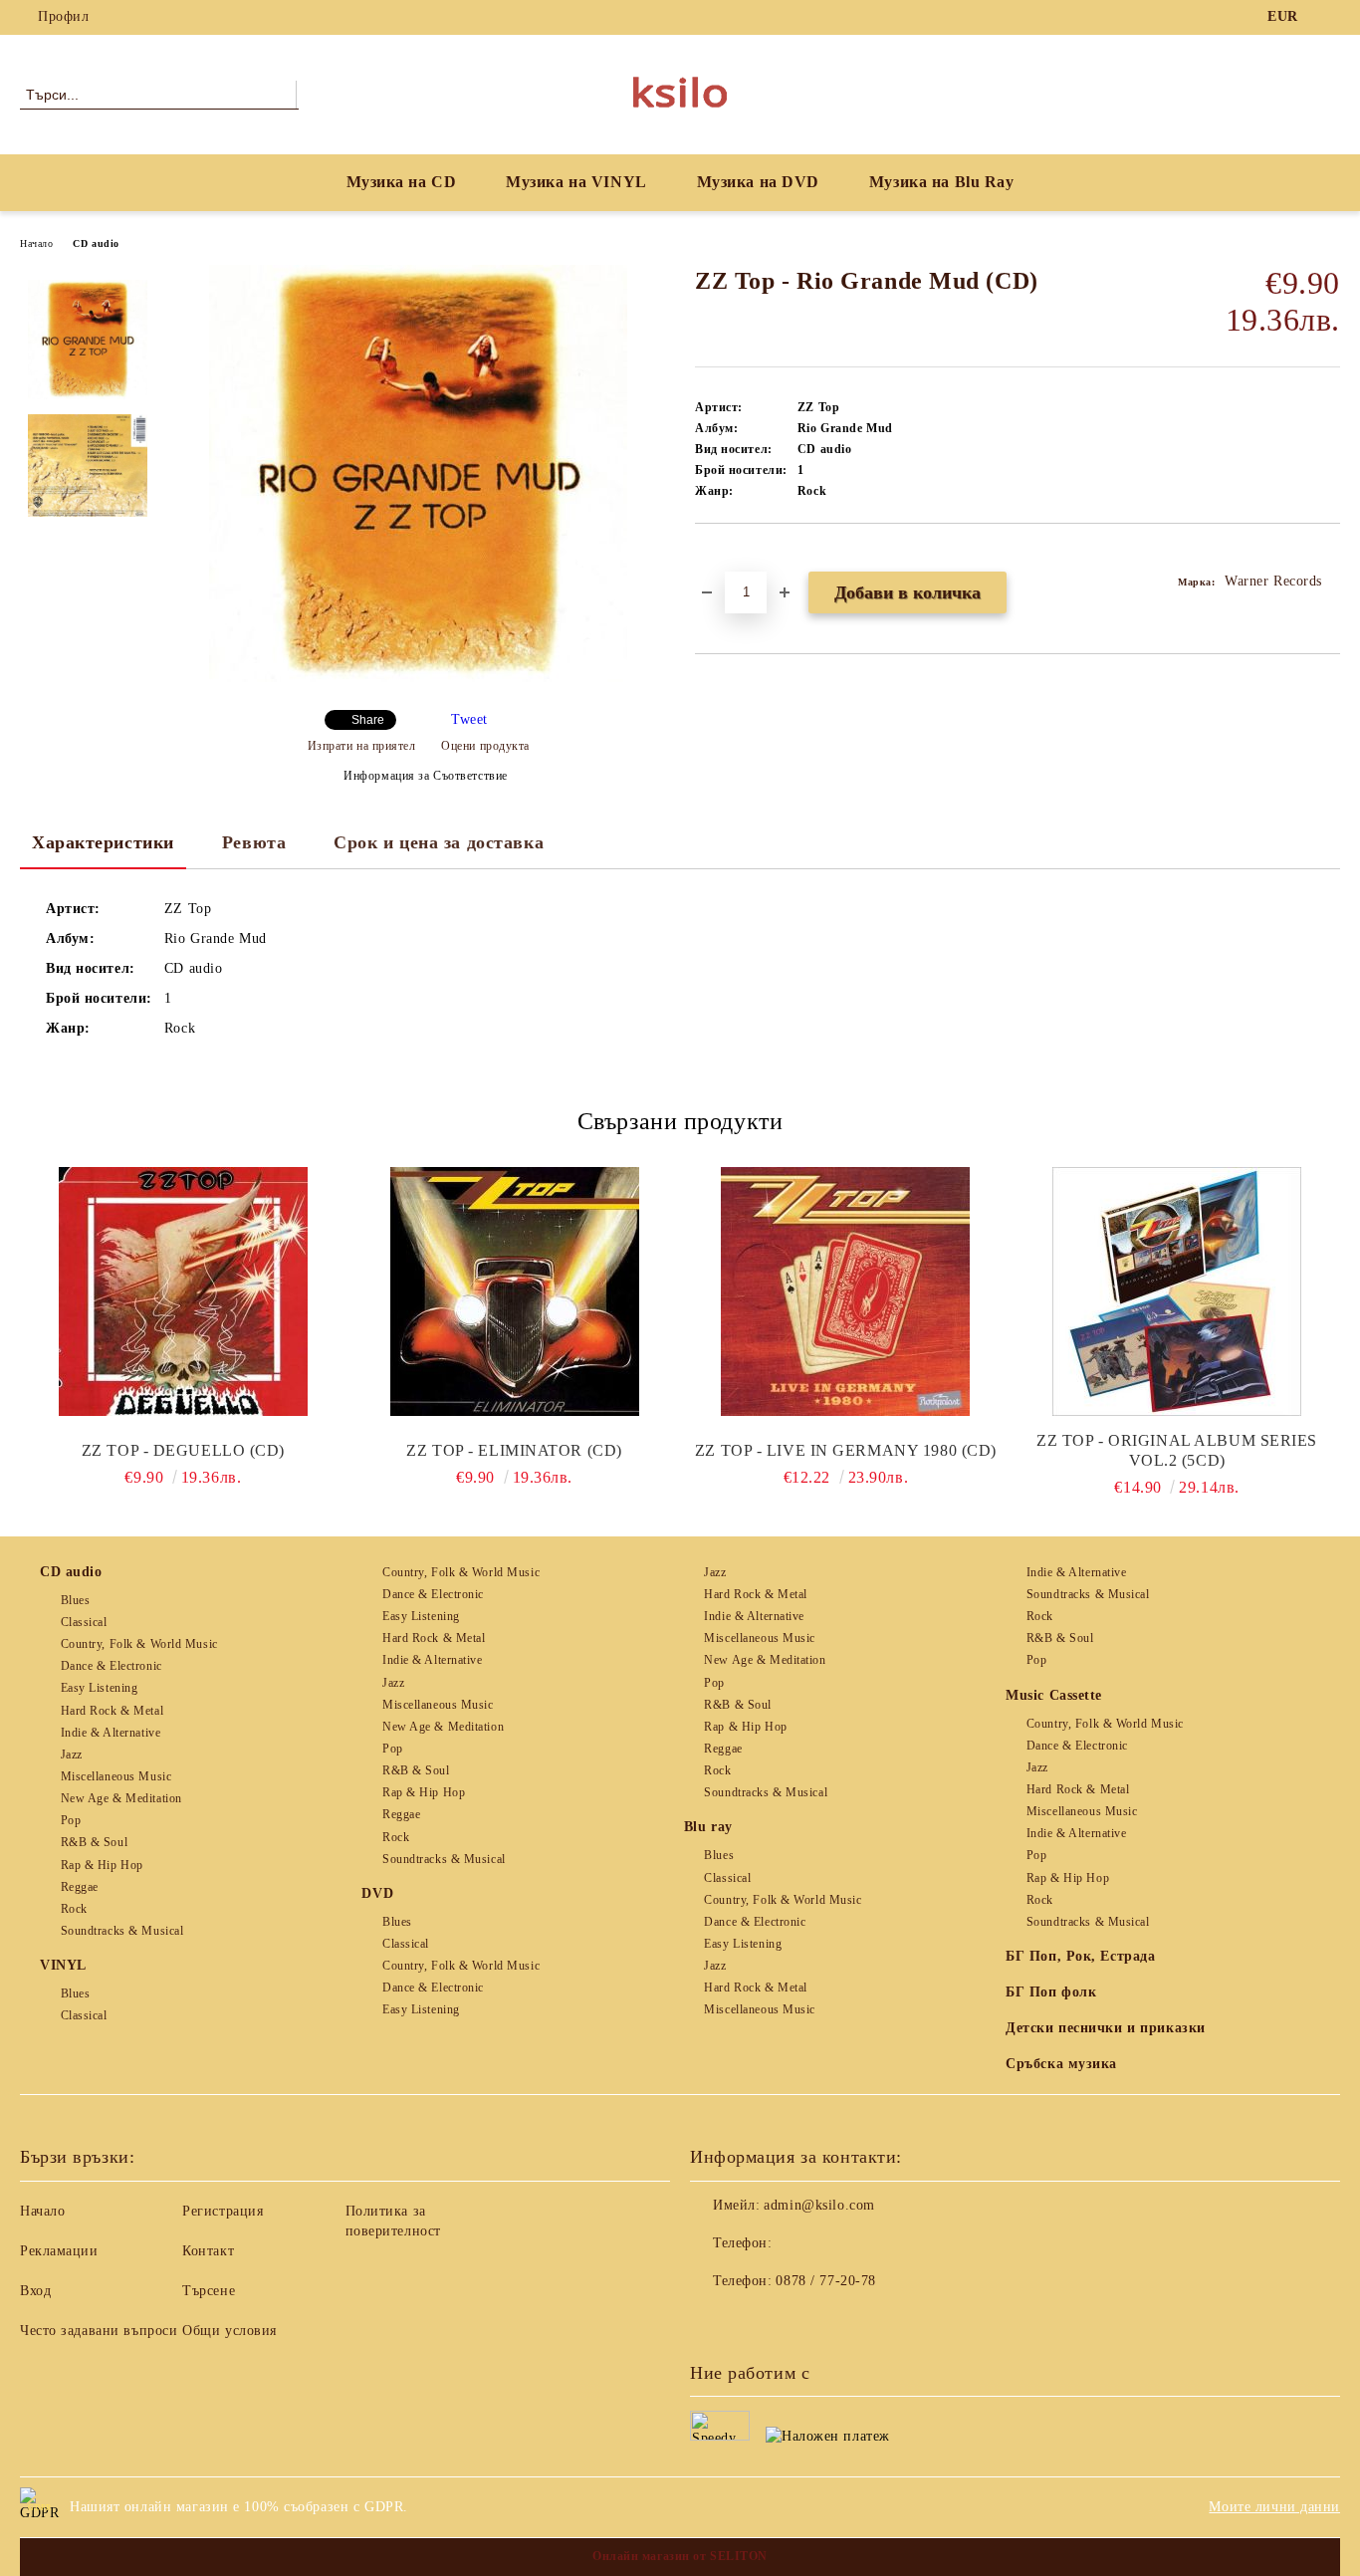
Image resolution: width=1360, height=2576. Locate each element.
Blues (75, 1600)
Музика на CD (402, 182)
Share (368, 720)
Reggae (80, 1887)
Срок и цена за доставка (439, 842)
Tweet (469, 719)
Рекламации (59, 2251)
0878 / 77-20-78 (825, 2281)
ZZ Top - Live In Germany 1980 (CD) (846, 1450)
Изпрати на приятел (362, 746)
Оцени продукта (485, 746)
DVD (377, 1893)
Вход (35, 2291)
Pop (71, 1820)
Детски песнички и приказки (1106, 2028)
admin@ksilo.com (819, 2205)
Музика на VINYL (576, 182)
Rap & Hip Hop (102, 1865)
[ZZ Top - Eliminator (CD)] (515, 1291)
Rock (74, 1909)
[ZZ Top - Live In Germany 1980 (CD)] (846, 1291)
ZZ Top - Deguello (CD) (183, 1450)
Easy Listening (99, 1688)
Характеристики (103, 842)
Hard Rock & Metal (112, 1711)
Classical (84, 1622)
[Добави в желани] (733, 558)
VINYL (63, 1965)
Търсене (209, 2291)
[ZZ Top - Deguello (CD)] (183, 1291)
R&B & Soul (94, 1842)
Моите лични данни (1274, 2507)
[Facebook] (1329, 17)
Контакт (208, 2251)
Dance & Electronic (112, 1666)
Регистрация (223, 2211)
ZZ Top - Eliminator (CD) (514, 1450)
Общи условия (229, 2331)
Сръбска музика (1061, 2064)
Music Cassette (1054, 1695)
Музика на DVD (758, 182)
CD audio (96, 243)
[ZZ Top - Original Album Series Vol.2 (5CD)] (1177, 1291)
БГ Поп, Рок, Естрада (1080, 1956)
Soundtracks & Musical (122, 1931)
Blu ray (708, 1827)
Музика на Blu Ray (942, 182)
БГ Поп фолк (1051, 1992)
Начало (36, 243)
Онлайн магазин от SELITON (680, 2556)
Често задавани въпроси (99, 2331)
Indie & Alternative (111, 1733)
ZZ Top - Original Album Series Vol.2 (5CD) (1177, 1450)
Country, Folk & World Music (139, 1644)
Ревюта (254, 842)
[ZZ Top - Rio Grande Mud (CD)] (418, 678)
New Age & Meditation (121, 1798)
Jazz (72, 1755)
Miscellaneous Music (116, 1776)
